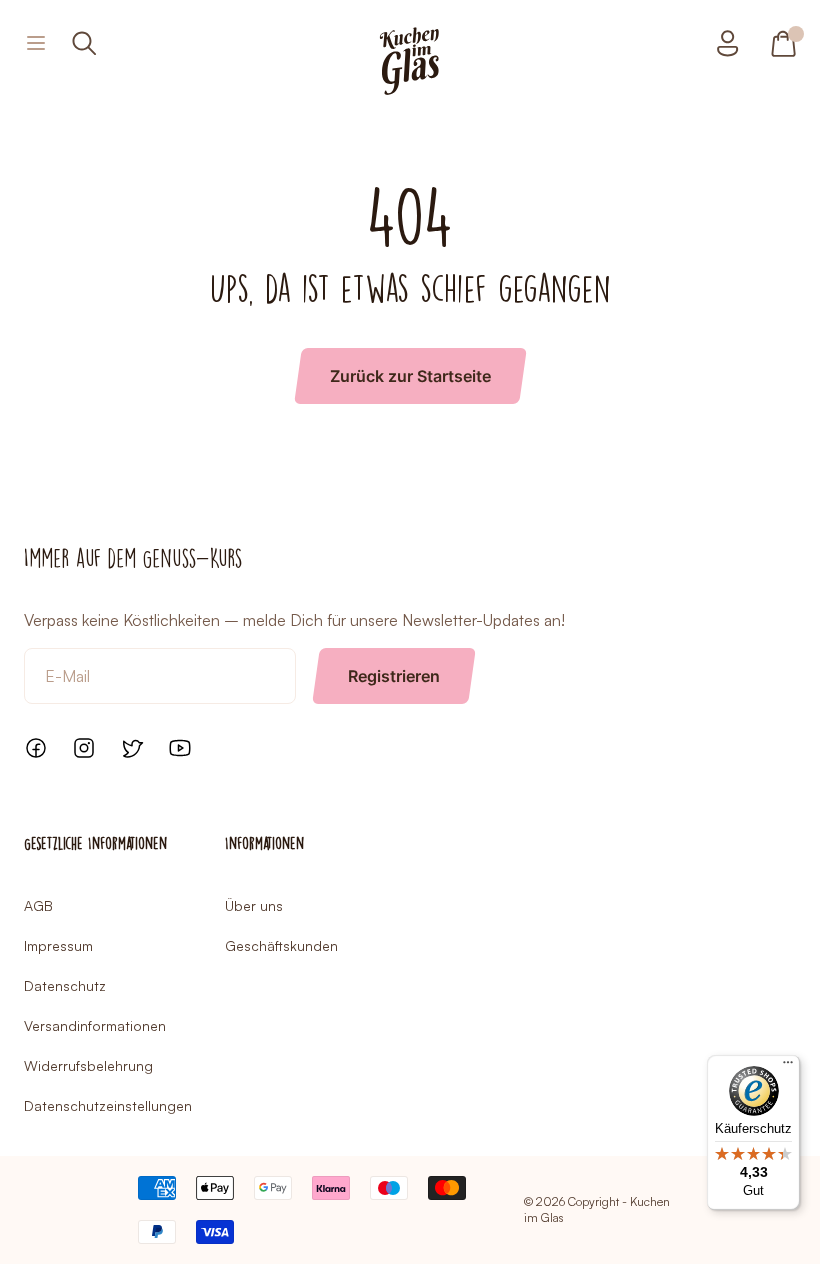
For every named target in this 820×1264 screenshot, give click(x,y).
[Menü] (788, 1067)
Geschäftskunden (281, 945)
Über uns (254, 905)
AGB (38, 905)
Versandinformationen (95, 1025)
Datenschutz (65, 985)
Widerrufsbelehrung (88, 1065)
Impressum (58, 945)
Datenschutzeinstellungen (108, 1105)
